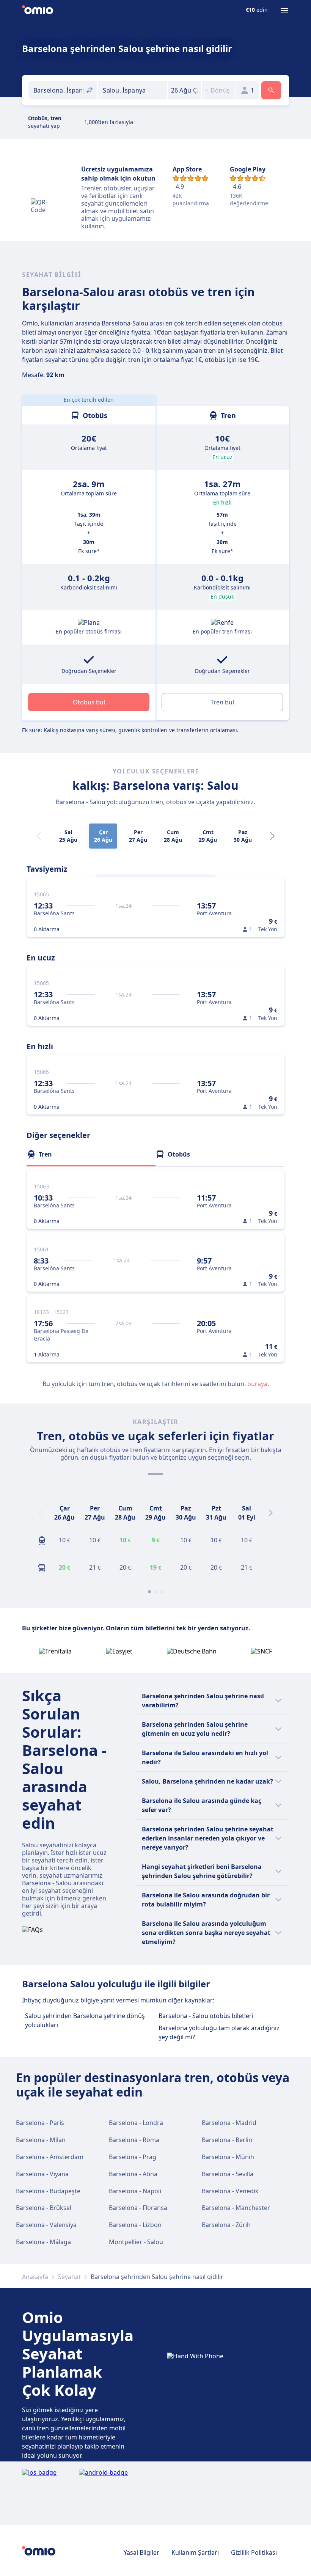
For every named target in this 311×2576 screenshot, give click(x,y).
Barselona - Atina (133, 2174)
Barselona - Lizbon (135, 2225)
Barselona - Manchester (236, 2208)
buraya (257, 1384)
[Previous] (40, 1513)
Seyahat (69, 2277)
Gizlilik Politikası (254, 2552)
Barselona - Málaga (43, 2242)
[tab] (91, 1154)
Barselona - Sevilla (228, 2174)
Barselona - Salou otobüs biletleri (206, 2016)
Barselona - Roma (134, 2140)
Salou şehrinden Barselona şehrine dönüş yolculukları (85, 2020)
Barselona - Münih (228, 2157)
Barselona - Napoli (135, 2191)
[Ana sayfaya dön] (38, 11)
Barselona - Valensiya (46, 2225)
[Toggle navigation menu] (284, 11)
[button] (185, 90)
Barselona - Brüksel (44, 2208)
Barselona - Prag (133, 2157)
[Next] (272, 836)
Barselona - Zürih (226, 2225)
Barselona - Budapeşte (48, 2191)
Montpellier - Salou (136, 2242)
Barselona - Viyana (42, 2174)
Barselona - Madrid (229, 2123)
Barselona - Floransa (138, 2208)
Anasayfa (35, 2277)
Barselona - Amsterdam (50, 2157)
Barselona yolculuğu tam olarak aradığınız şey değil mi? (219, 2032)
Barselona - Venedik (230, 2191)
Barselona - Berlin (227, 2140)
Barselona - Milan (41, 2140)
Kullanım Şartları (195, 2552)
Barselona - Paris (40, 2123)
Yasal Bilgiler (141, 2552)
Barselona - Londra (136, 2123)
